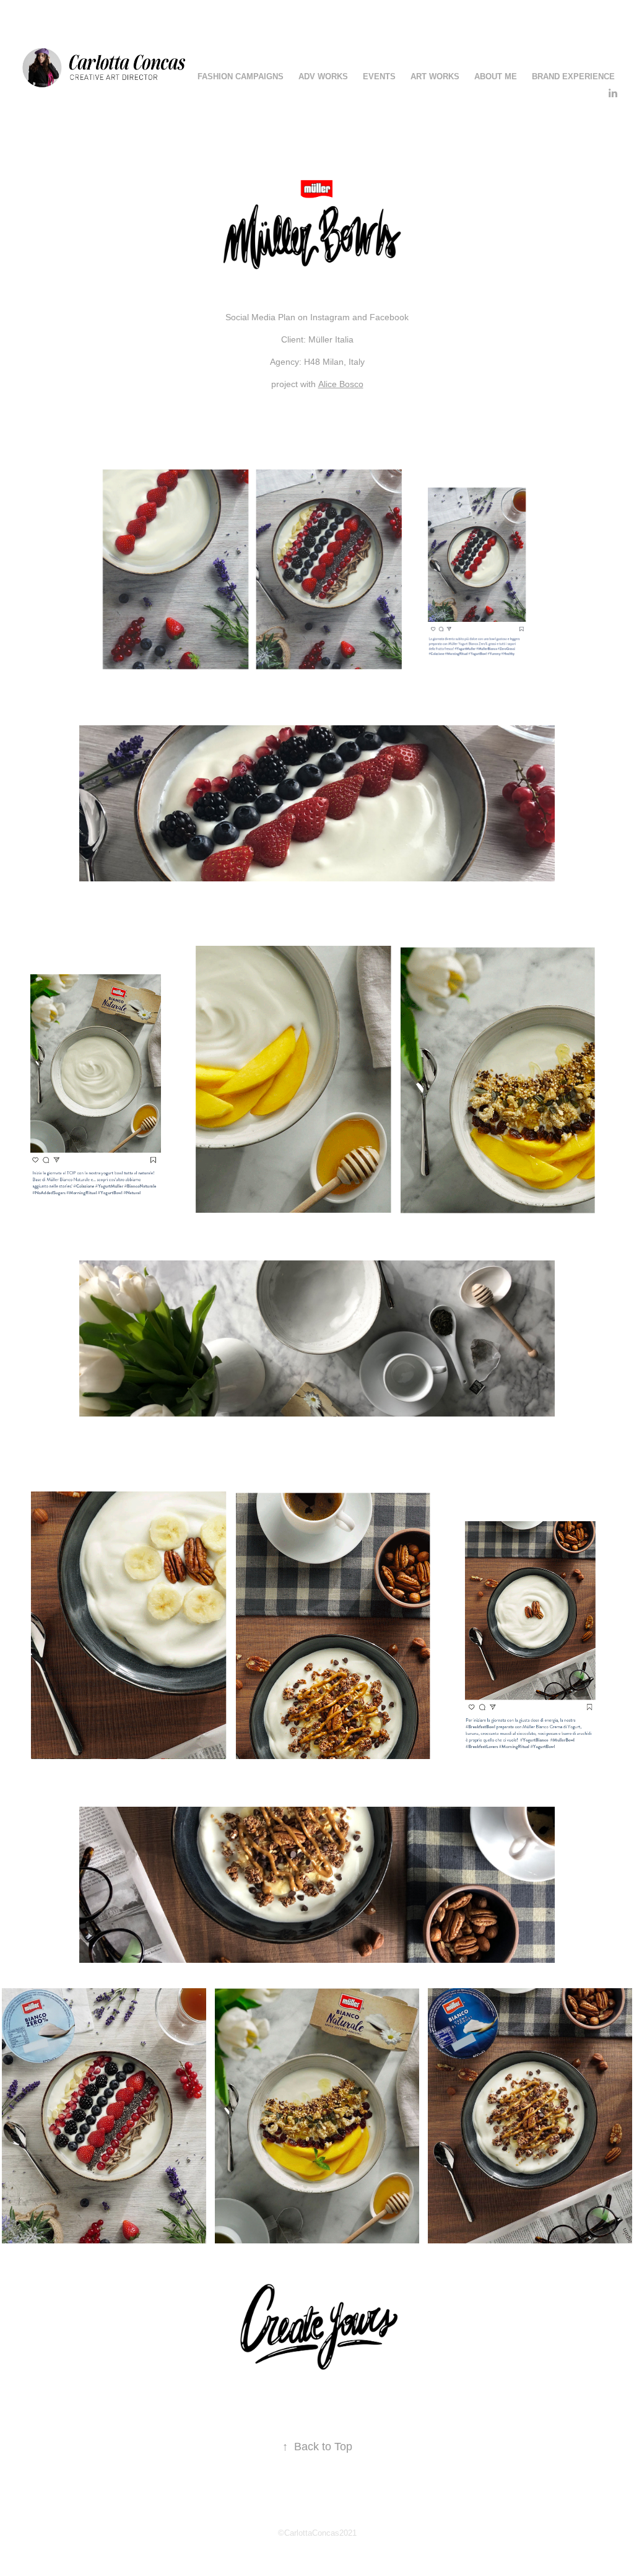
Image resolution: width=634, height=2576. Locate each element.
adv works (323, 76)
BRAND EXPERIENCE (573, 76)
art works (435, 76)
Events (379, 76)
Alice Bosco (341, 384)
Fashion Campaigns (241, 76)
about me (496, 76)
